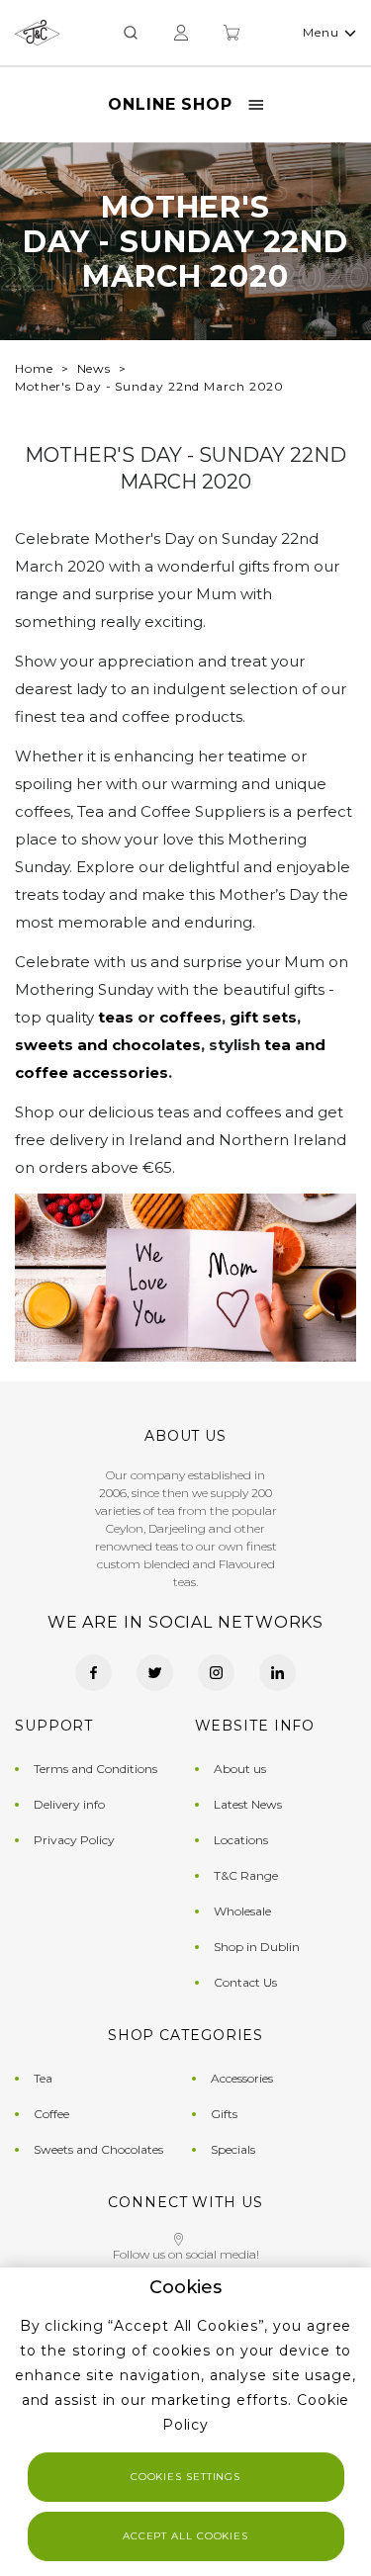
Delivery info (69, 1804)
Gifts (224, 2114)
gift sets (263, 1017)
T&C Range (246, 1875)
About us (240, 1769)
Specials (233, 2149)
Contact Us (245, 1982)
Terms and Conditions (95, 1769)
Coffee (51, 2114)
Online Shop (170, 104)
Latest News (248, 1804)
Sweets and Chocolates (98, 2149)
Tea (43, 2078)
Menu (321, 32)
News (94, 368)
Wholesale (242, 1911)
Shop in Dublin (257, 1947)
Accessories (242, 2078)
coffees (190, 1017)
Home (34, 368)
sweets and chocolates (108, 1045)
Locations (241, 1840)
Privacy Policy (74, 1840)
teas (116, 1017)
